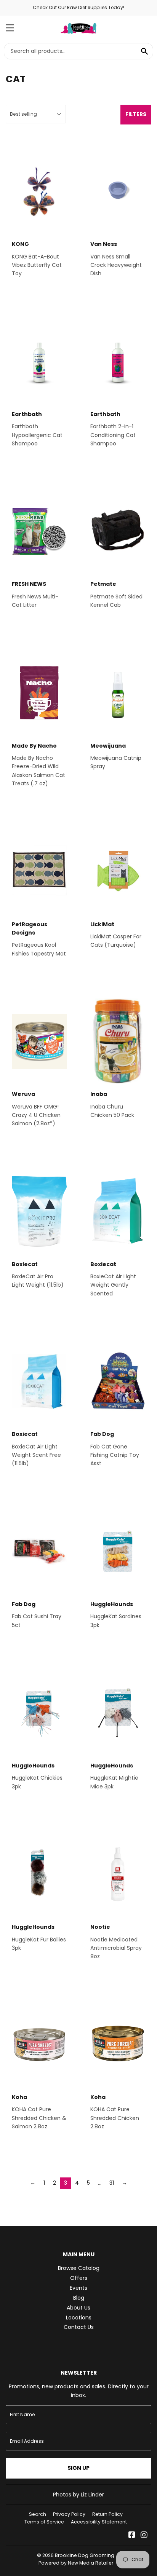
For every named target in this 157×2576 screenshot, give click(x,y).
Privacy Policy (69, 2514)
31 (112, 2183)
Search (38, 2514)
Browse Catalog (79, 2268)
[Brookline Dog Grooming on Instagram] (144, 2536)
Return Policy (107, 2514)
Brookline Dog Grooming (85, 2555)
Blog (79, 2298)
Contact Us (79, 2327)
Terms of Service (44, 2522)
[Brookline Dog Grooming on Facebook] (132, 2536)
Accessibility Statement (99, 2522)
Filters (136, 114)
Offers (79, 2278)
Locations (79, 2318)
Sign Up (78, 2468)
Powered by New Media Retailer (76, 2563)
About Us (78, 2308)
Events (78, 2288)
